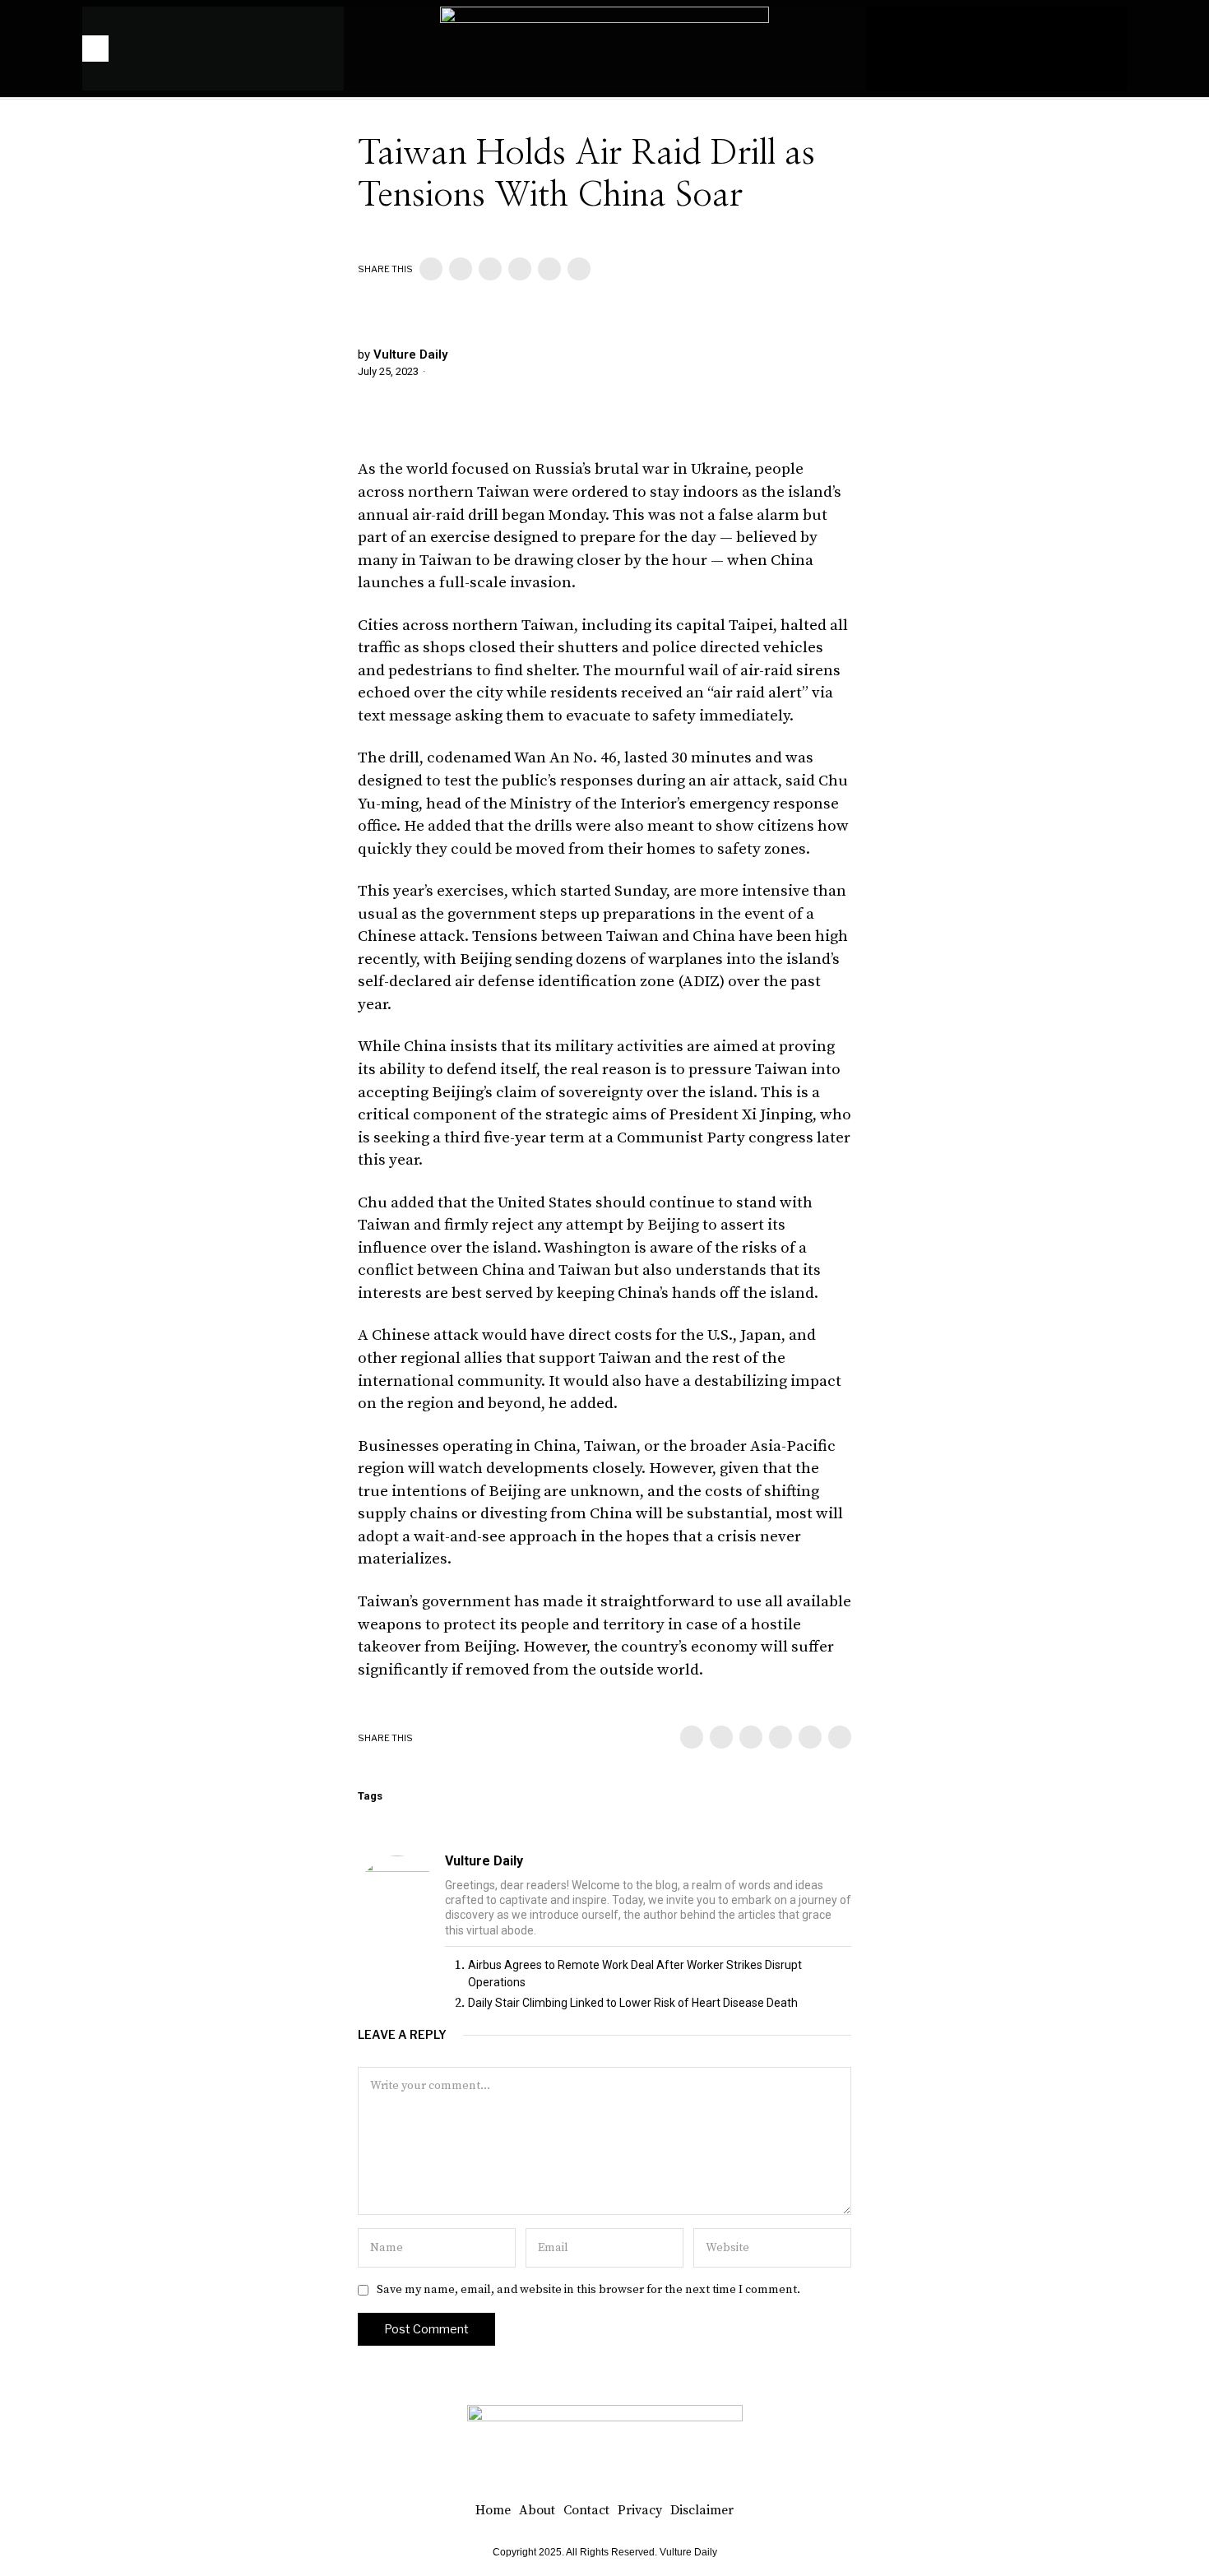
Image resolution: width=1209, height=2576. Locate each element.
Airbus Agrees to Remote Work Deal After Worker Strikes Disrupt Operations (635, 1974)
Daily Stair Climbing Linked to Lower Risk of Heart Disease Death (633, 2003)
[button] (1106, 49)
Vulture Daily (410, 354)
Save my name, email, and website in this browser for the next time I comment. (588, 2290)
